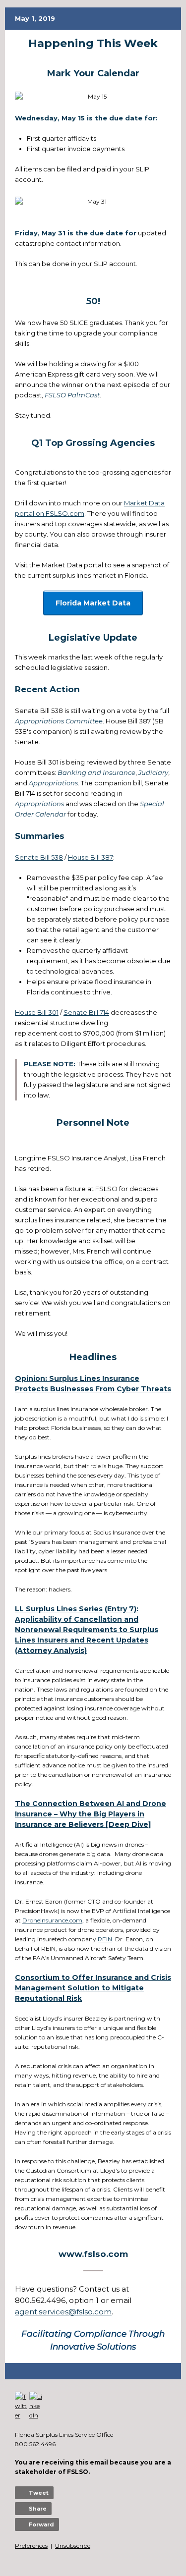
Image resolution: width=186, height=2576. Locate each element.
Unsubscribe (73, 2546)
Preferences (31, 2546)
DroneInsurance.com (52, 1920)
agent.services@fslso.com (63, 2312)
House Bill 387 (91, 857)
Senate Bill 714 (86, 1012)
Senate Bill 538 (39, 857)
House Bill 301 (37, 1012)
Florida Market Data (93, 603)
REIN (105, 1939)
